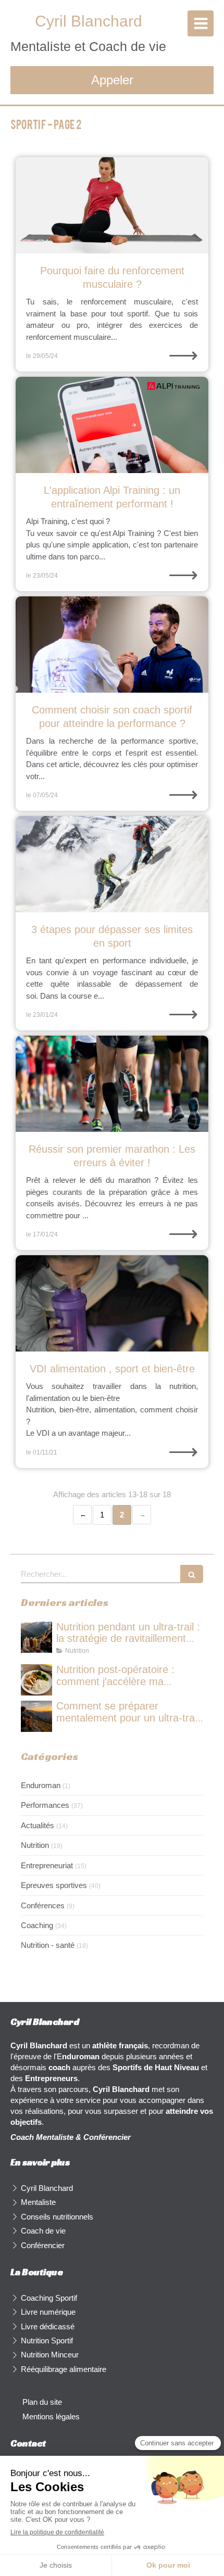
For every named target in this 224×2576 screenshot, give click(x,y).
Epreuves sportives (54, 1885)
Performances (45, 1805)
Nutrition (35, 1845)
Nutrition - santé (48, 1945)
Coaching (37, 1925)
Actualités (38, 1825)
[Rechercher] (192, 1574)
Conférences (43, 1905)
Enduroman (41, 1785)
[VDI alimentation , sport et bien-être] (112, 1303)
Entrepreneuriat (47, 1865)
